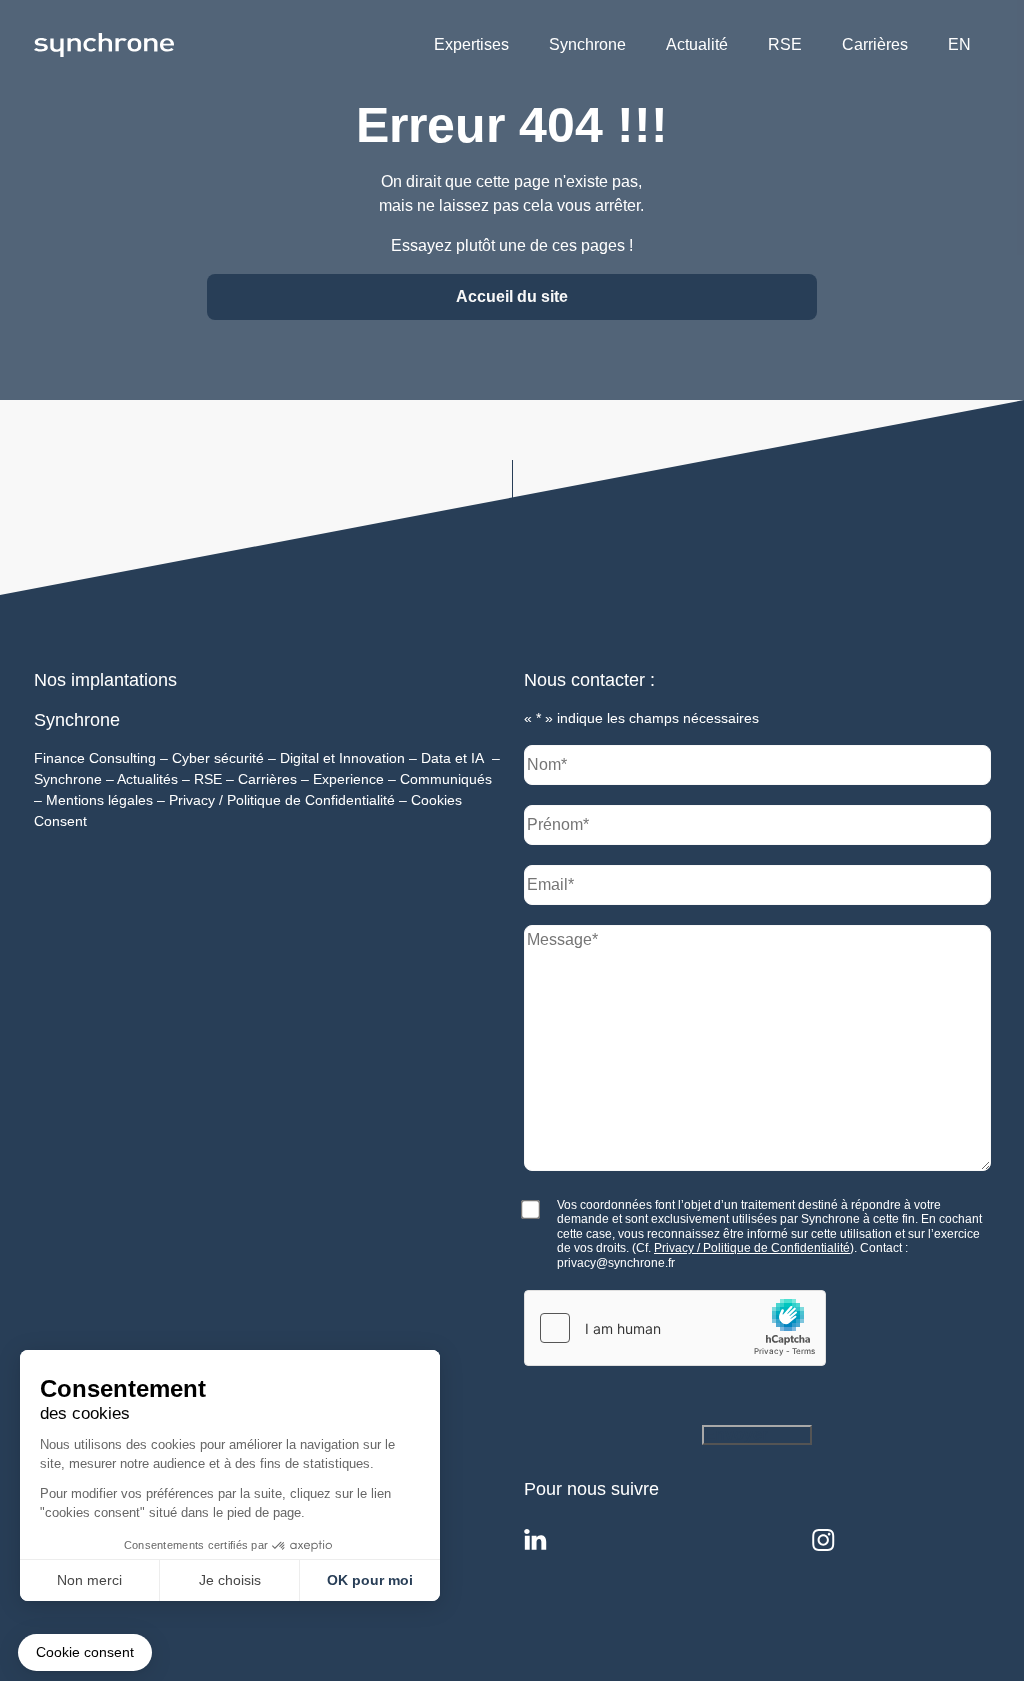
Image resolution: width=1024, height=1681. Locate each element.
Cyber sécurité (218, 758)
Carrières (875, 44)
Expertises (471, 44)
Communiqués (446, 779)
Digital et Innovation (342, 758)
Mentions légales (99, 800)
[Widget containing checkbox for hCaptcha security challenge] (675, 1328)
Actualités (147, 779)
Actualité (697, 44)
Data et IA (452, 758)
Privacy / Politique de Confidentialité (282, 800)
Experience (348, 779)
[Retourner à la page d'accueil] (104, 44)
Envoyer (736, 1434)
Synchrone (587, 44)
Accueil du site (512, 296)
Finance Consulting (95, 758)
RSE (785, 44)
